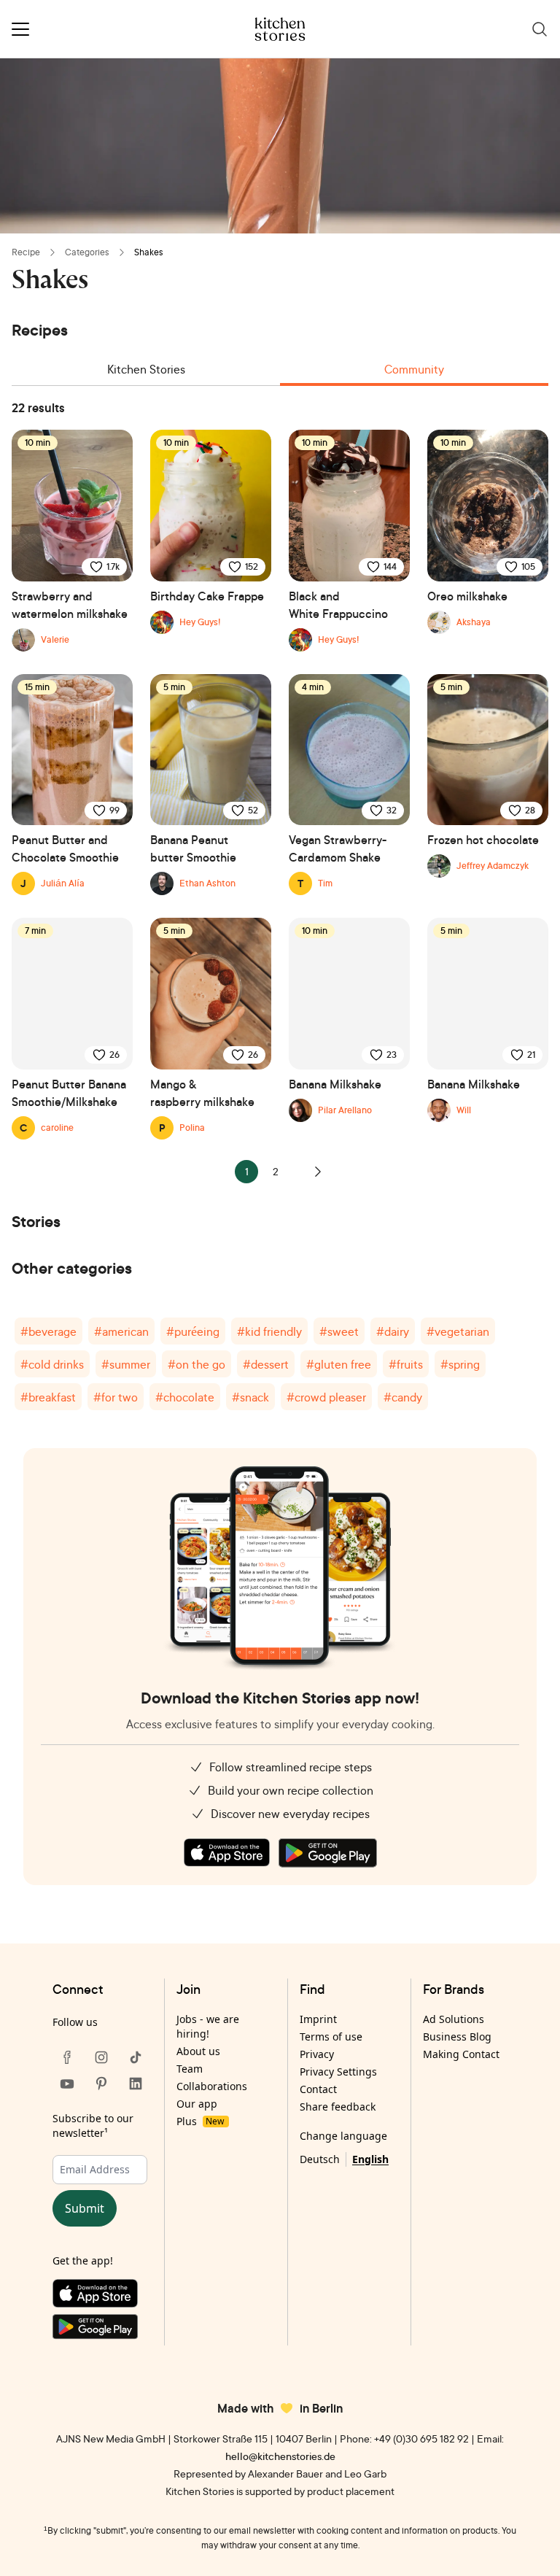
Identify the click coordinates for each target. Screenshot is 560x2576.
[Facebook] (67, 2057)
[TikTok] (136, 2057)
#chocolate (185, 1397)
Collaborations (212, 2086)
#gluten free (339, 1364)
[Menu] (20, 29)
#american (121, 1331)
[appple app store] (227, 1853)
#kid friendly (269, 1331)
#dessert (266, 1364)
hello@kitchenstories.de (280, 2456)
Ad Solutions (454, 2019)
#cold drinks (52, 1364)
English (370, 2159)
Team (190, 2069)
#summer (126, 1364)
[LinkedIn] (136, 2084)
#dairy (393, 1331)
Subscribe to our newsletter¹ (93, 2126)
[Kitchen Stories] (280, 29)
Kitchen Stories (146, 369)
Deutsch (320, 2159)
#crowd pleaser (326, 1397)
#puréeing (193, 1331)
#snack (250, 1397)
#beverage (48, 1331)
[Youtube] (67, 2084)
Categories (87, 252)
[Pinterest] (101, 2084)
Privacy (317, 2054)
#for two (116, 1397)
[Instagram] (101, 2057)
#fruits (406, 1364)
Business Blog (457, 2037)
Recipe (26, 252)
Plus (200, 2121)
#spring (460, 1364)
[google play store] (328, 1853)
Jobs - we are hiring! (208, 2026)
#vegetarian (458, 1331)
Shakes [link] (149, 252)
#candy (403, 1397)
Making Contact (461, 2054)
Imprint (318, 2019)
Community (414, 369)
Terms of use (331, 2037)
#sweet (339, 1331)
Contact (318, 2089)
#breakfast (48, 1397)
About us (198, 2051)
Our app (197, 2104)
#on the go (197, 1364)
